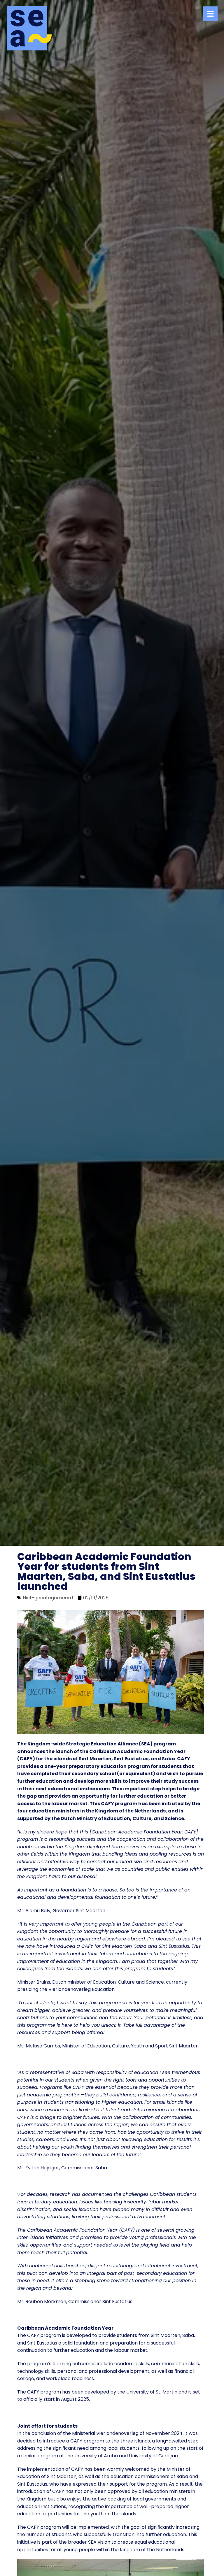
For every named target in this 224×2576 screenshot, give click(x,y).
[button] (210, 14)
